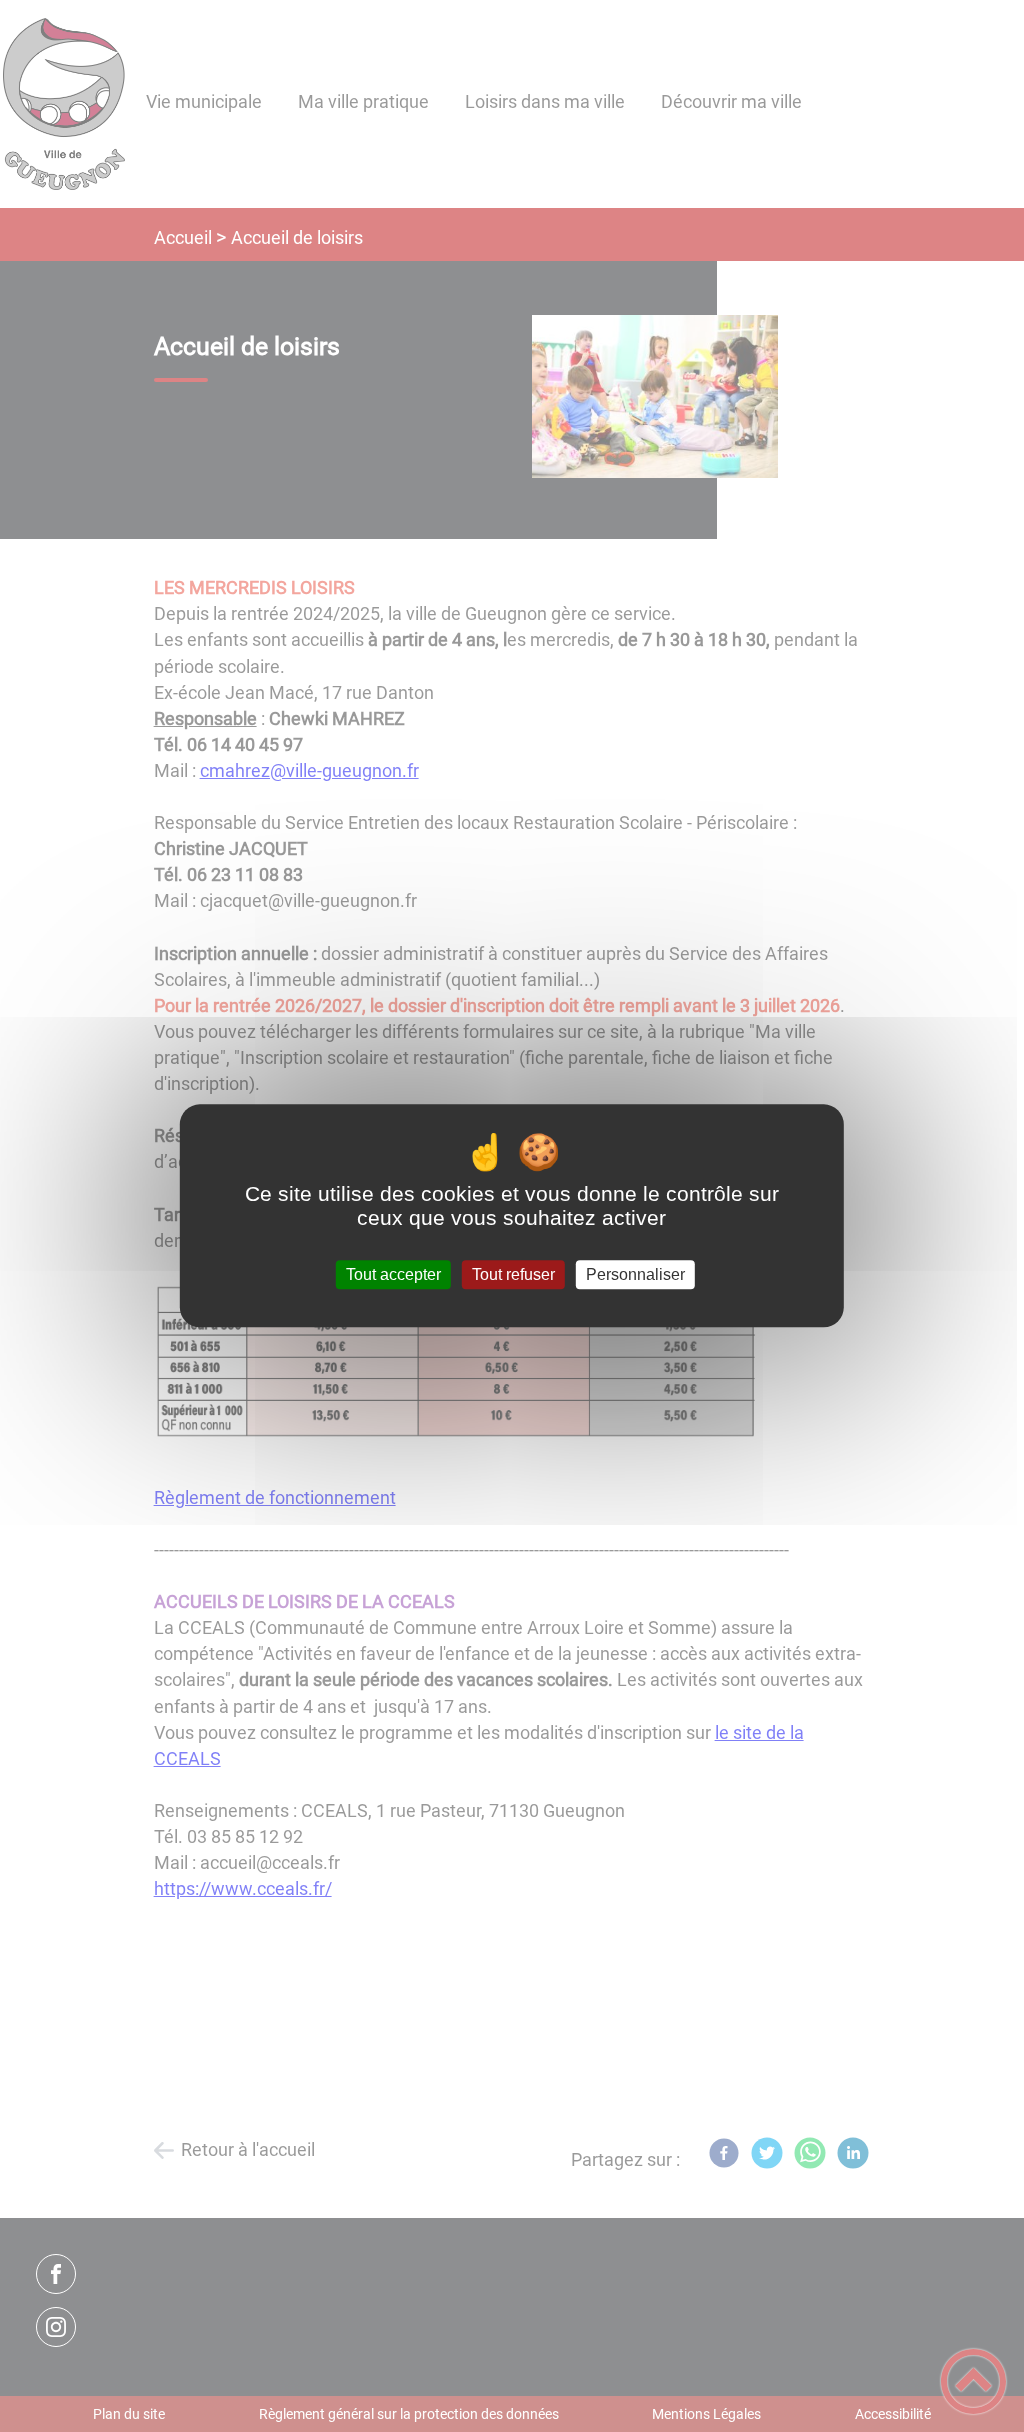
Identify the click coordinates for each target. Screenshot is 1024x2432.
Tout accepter (393, 1274)
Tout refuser (513, 1274)
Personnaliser (635, 1274)
